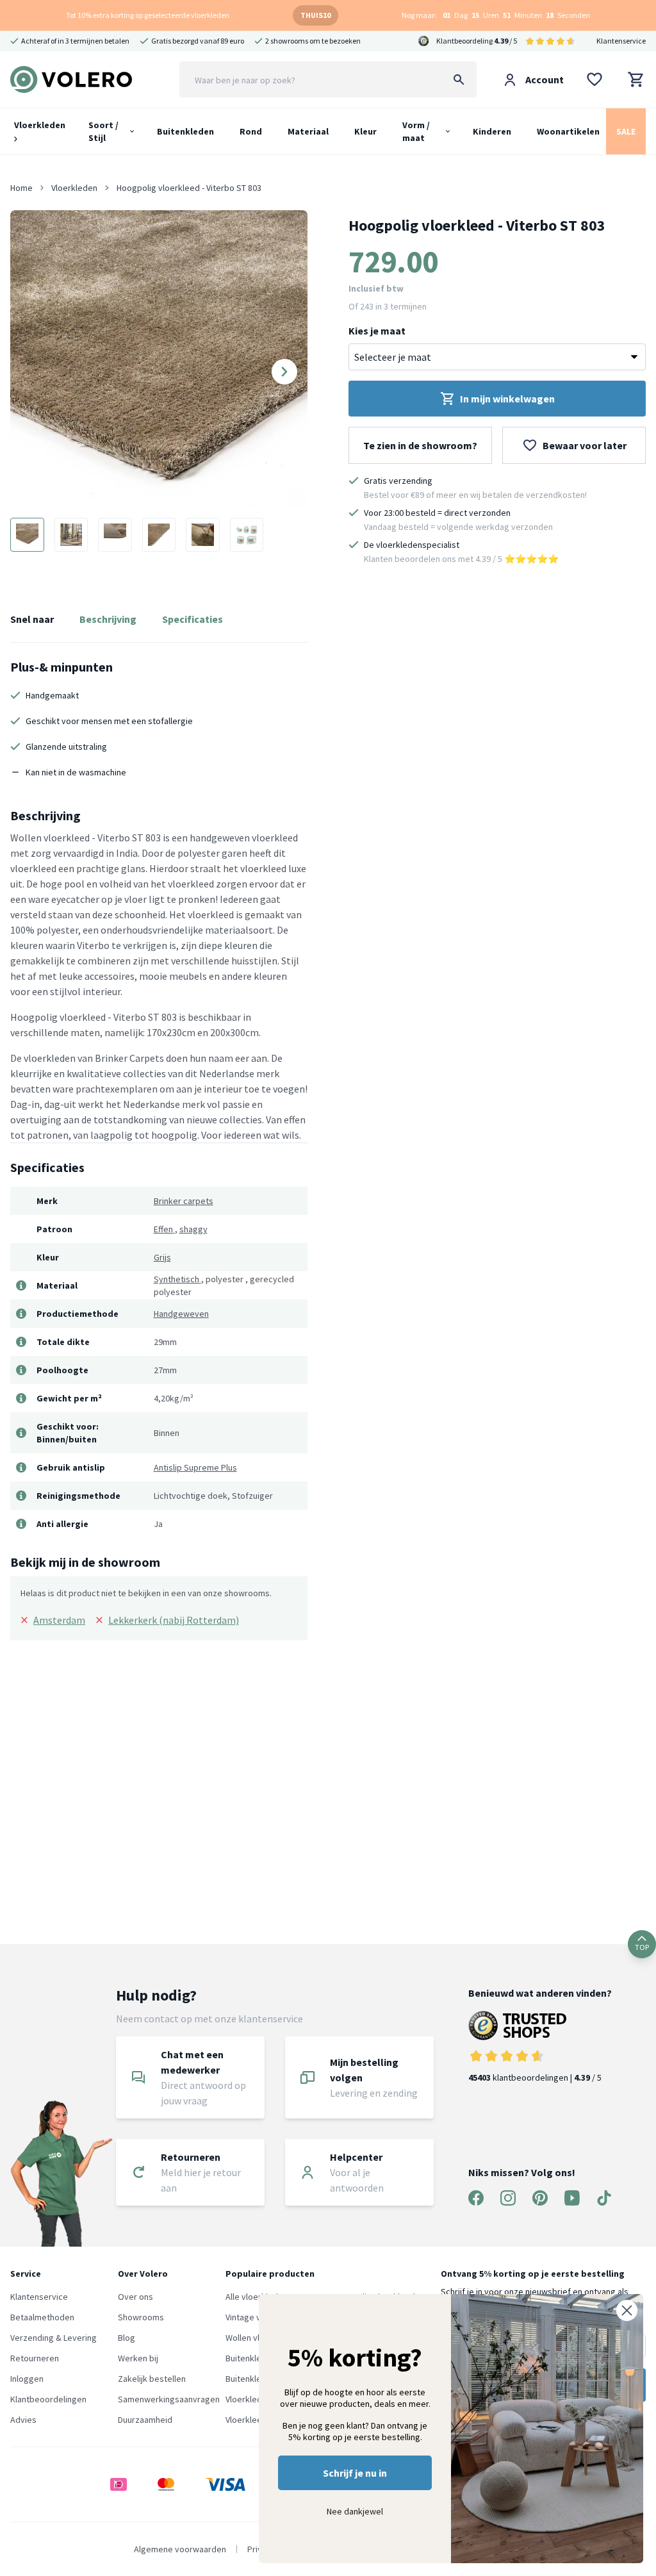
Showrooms (141, 2317)
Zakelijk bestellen (152, 2379)
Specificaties (193, 619)
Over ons (135, 2297)
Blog (127, 2338)
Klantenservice (621, 41)
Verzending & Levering (53, 2338)
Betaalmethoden (42, 2317)
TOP (642, 1947)
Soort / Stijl (103, 131)
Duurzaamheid (145, 2420)
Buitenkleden (185, 131)
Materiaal (308, 131)
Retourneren (35, 2358)
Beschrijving (108, 619)
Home (21, 188)
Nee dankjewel (355, 2511)
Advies (23, 2420)
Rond (251, 131)
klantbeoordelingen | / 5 (535, 2077)
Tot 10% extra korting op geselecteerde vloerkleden (148, 15)
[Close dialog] (627, 2310)
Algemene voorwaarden (180, 2549)
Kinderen (492, 131)
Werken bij (138, 2358)
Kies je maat (377, 331)
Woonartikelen (568, 131)
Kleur (365, 131)
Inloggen (27, 2379)
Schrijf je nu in (355, 2473)
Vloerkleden (40, 125)
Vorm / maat (416, 131)
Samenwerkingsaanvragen (169, 2399)
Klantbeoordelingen (48, 2399)
